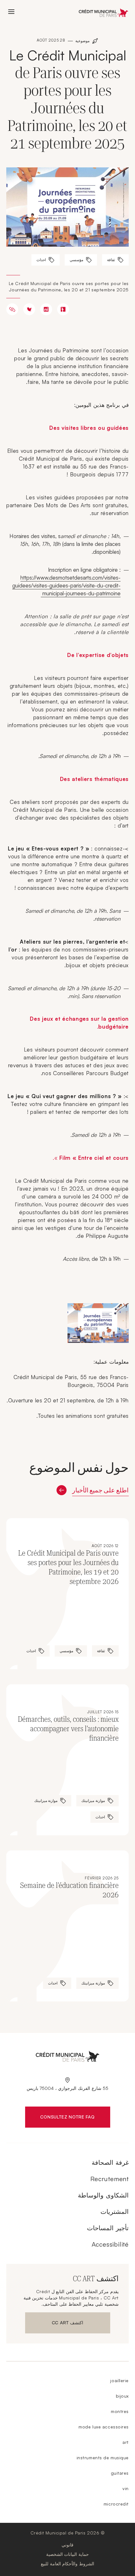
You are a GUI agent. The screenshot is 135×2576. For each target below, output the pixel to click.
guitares (120, 2473)
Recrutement (110, 2179)
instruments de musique (103, 2458)
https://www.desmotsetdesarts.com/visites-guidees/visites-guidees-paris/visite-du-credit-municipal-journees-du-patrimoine (66, 585)
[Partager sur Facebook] (63, 309)
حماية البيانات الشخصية (67, 2554)
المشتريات (115, 2211)
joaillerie (119, 2380)
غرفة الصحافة (110, 2162)
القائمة (11, 12)
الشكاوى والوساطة (103, 2195)
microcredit (116, 2504)
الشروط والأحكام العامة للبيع (67, 2564)
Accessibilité (110, 2244)
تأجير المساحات (108, 2228)
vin (126, 2488)
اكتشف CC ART (65, 2324)
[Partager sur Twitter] (29, 309)
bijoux (122, 2396)
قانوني (67, 2545)
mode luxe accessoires (104, 2427)
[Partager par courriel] (12, 309)
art (126, 2442)
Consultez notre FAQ (60, 2118)
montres (120, 2411)
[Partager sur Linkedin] (46, 309)
